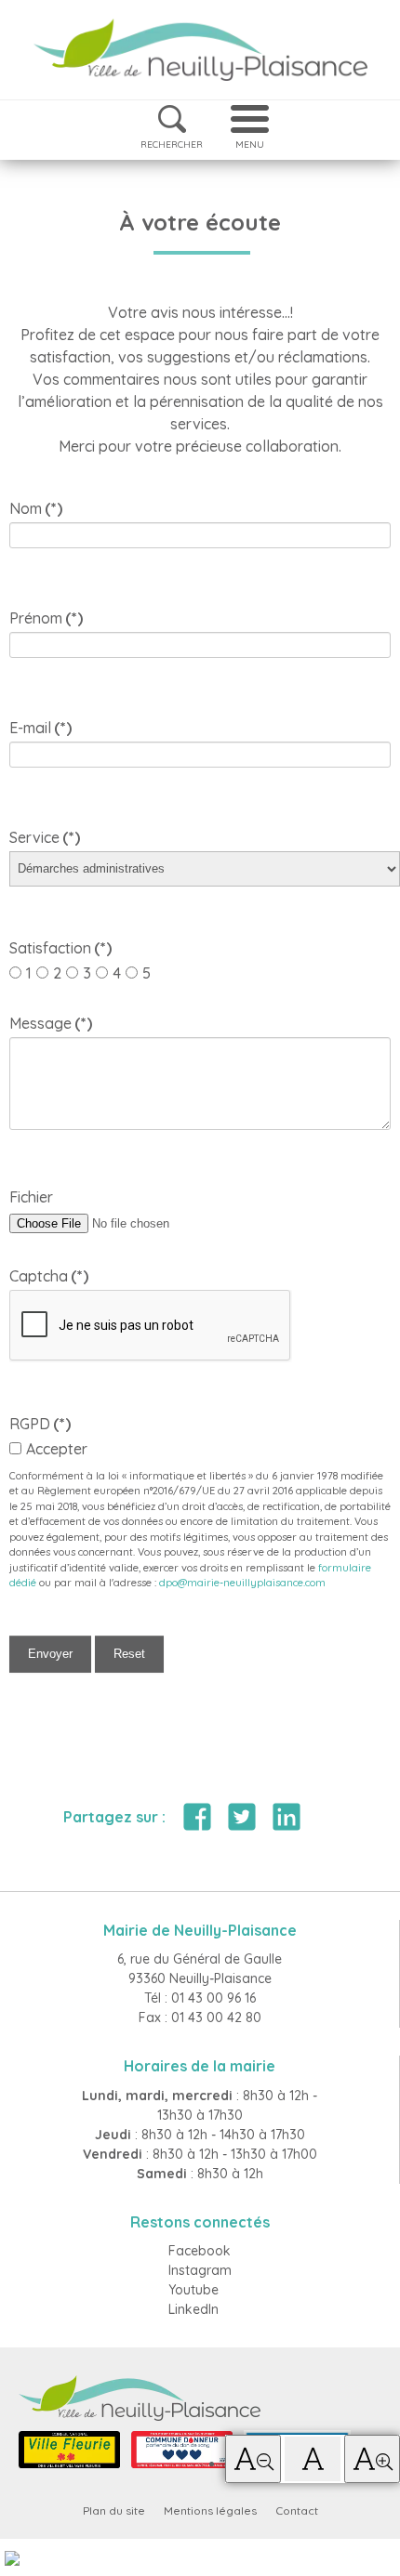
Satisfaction (57, 948)
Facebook (200, 2251)
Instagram (200, 2270)
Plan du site (114, 2510)
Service (45, 837)
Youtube (193, 2290)
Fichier (31, 1197)
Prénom (46, 618)
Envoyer (50, 1654)
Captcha (49, 1276)
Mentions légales (210, 2510)
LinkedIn (193, 2309)
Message (51, 1023)
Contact (297, 2510)
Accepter (57, 1449)
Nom (36, 508)
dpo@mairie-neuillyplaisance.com (242, 1583)
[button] (253, 2459)
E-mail (40, 728)
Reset (129, 1654)
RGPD (40, 1424)
